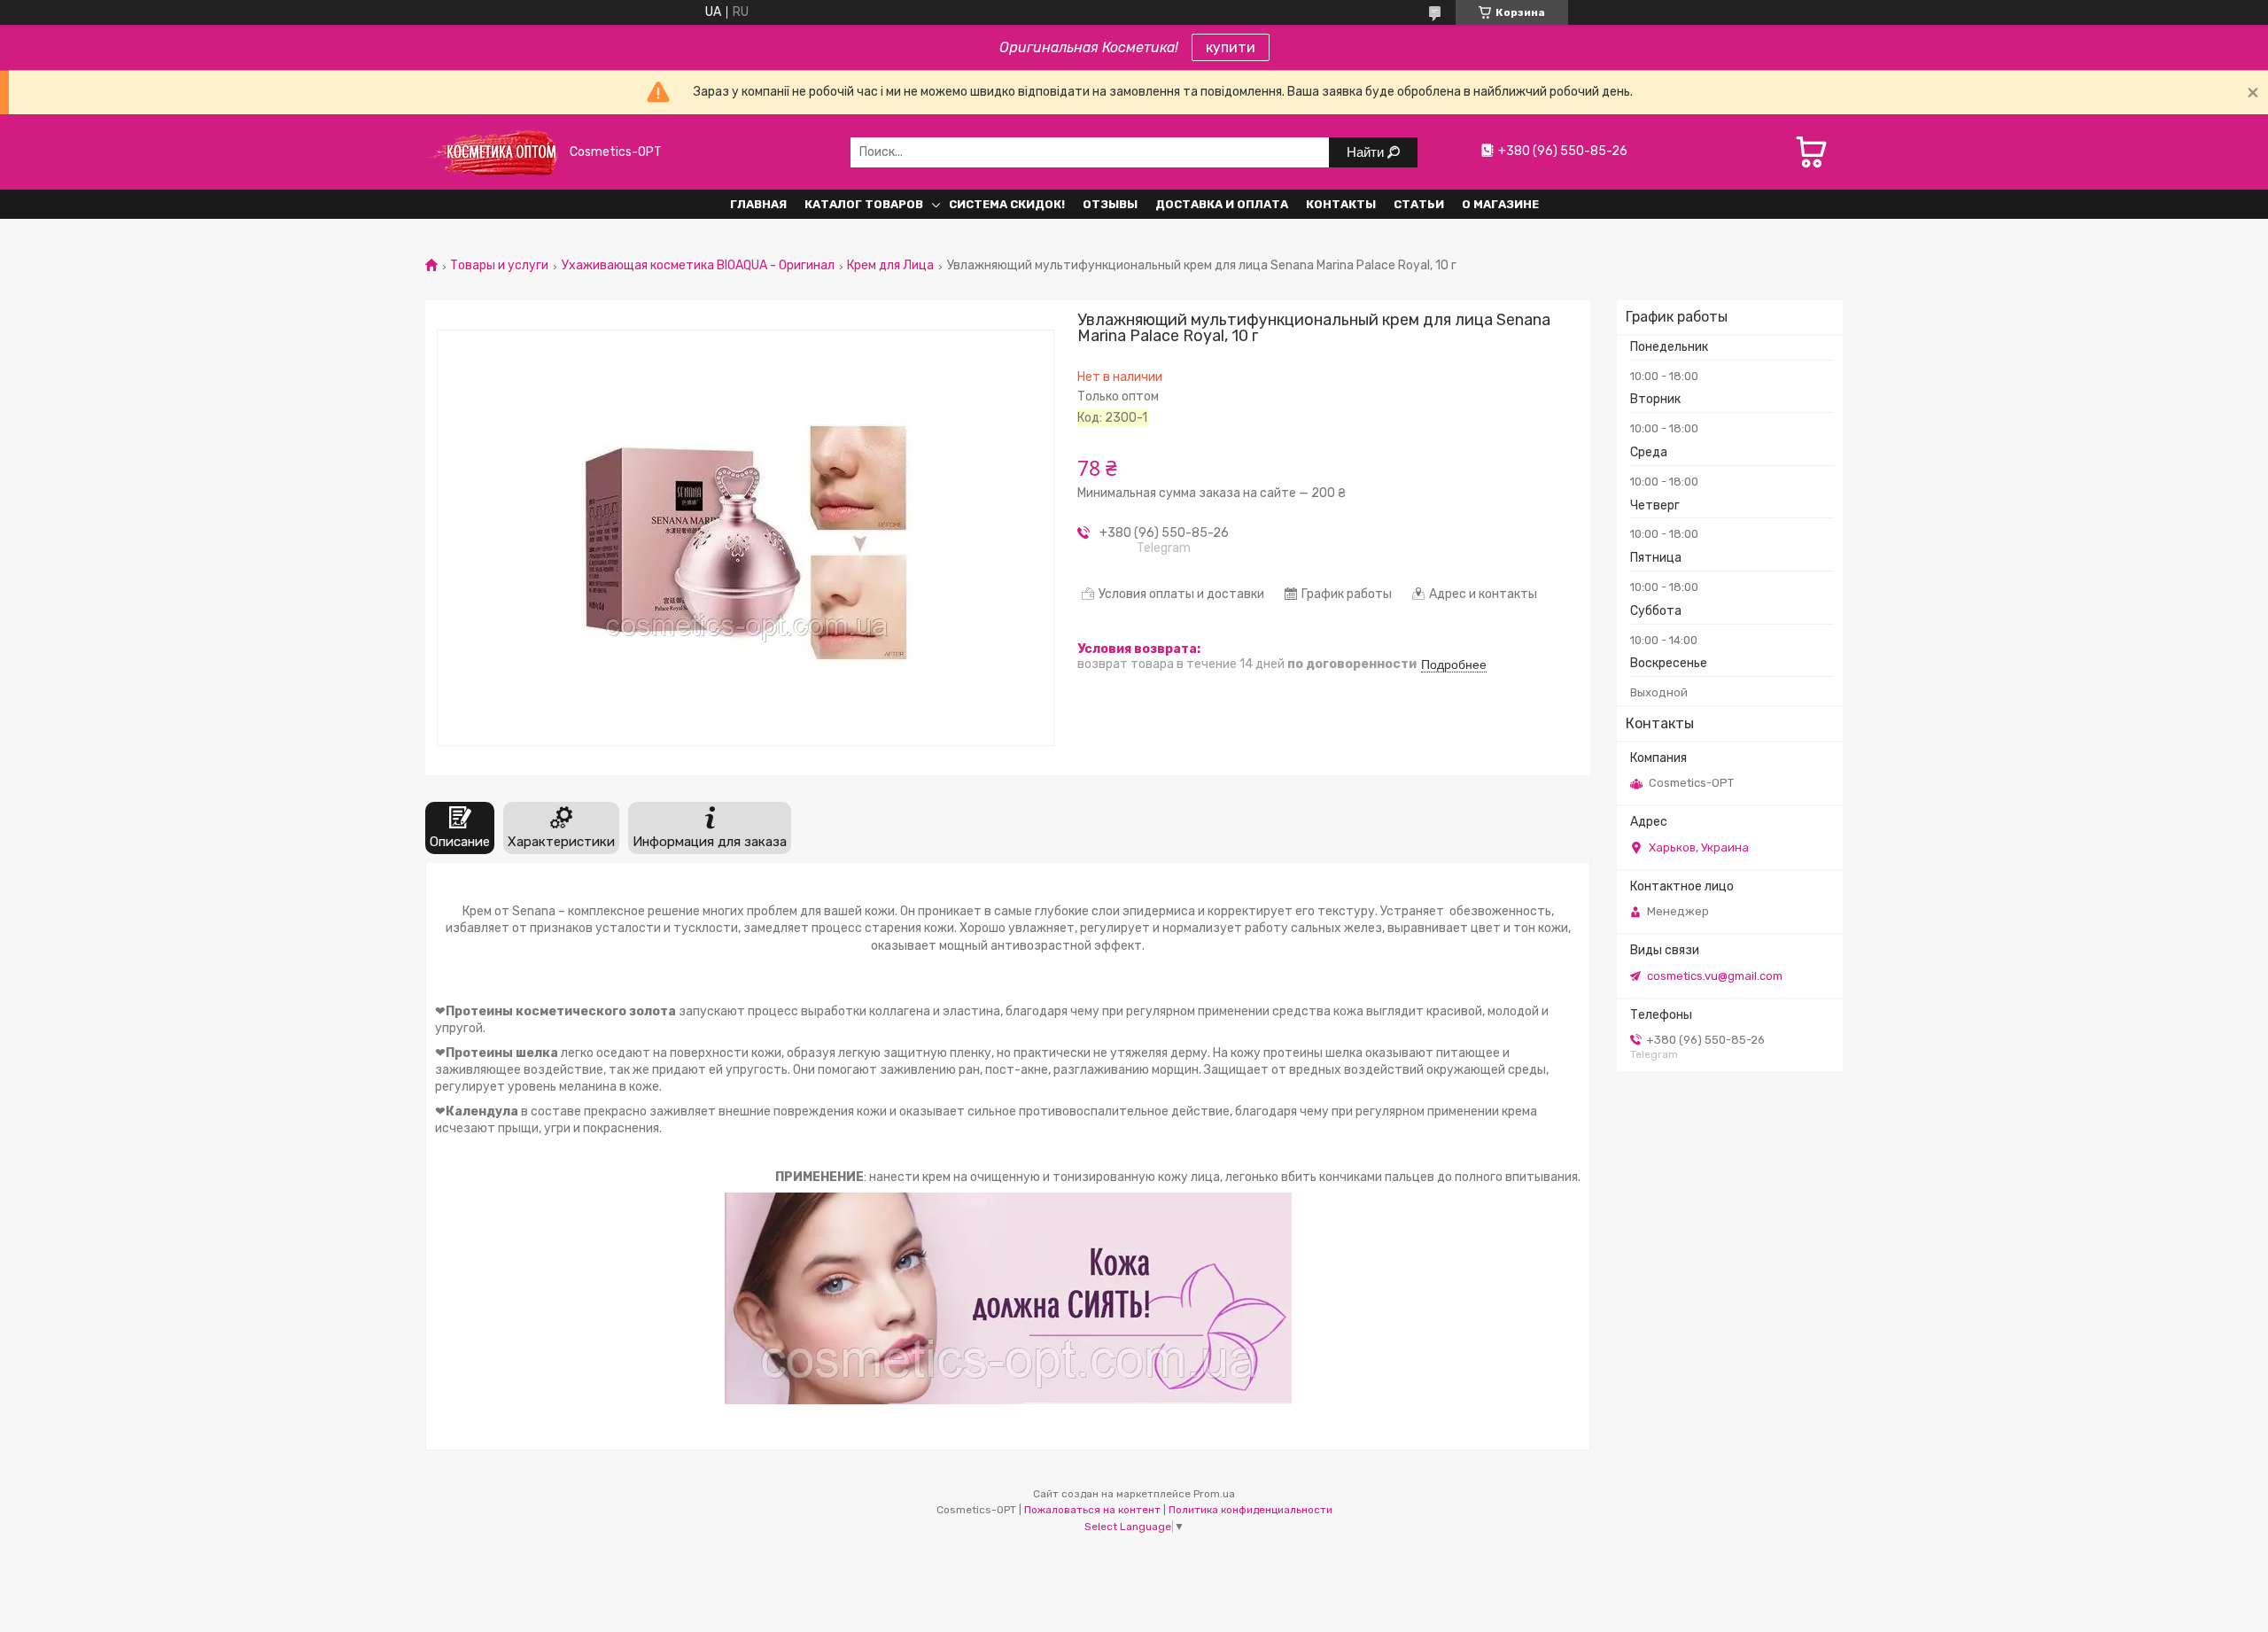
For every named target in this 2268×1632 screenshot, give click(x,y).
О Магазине (1500, 204)
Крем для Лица (890, 266)
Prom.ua (1214, 1494)
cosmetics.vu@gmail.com (1715, 976)
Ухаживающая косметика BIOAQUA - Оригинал (698, 266)
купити (1231, 47)
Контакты (1341, 204)
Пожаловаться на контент (1092, 1510)
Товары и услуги (499, 266)
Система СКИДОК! (1007, 204)
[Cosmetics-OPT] (492, 152)
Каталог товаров (864, 204)
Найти (1367, 152)
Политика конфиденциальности (1251, 1510)
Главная (758, 204)
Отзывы (1110, 204)
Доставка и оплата (1222, 204)
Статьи (1419, 204)
